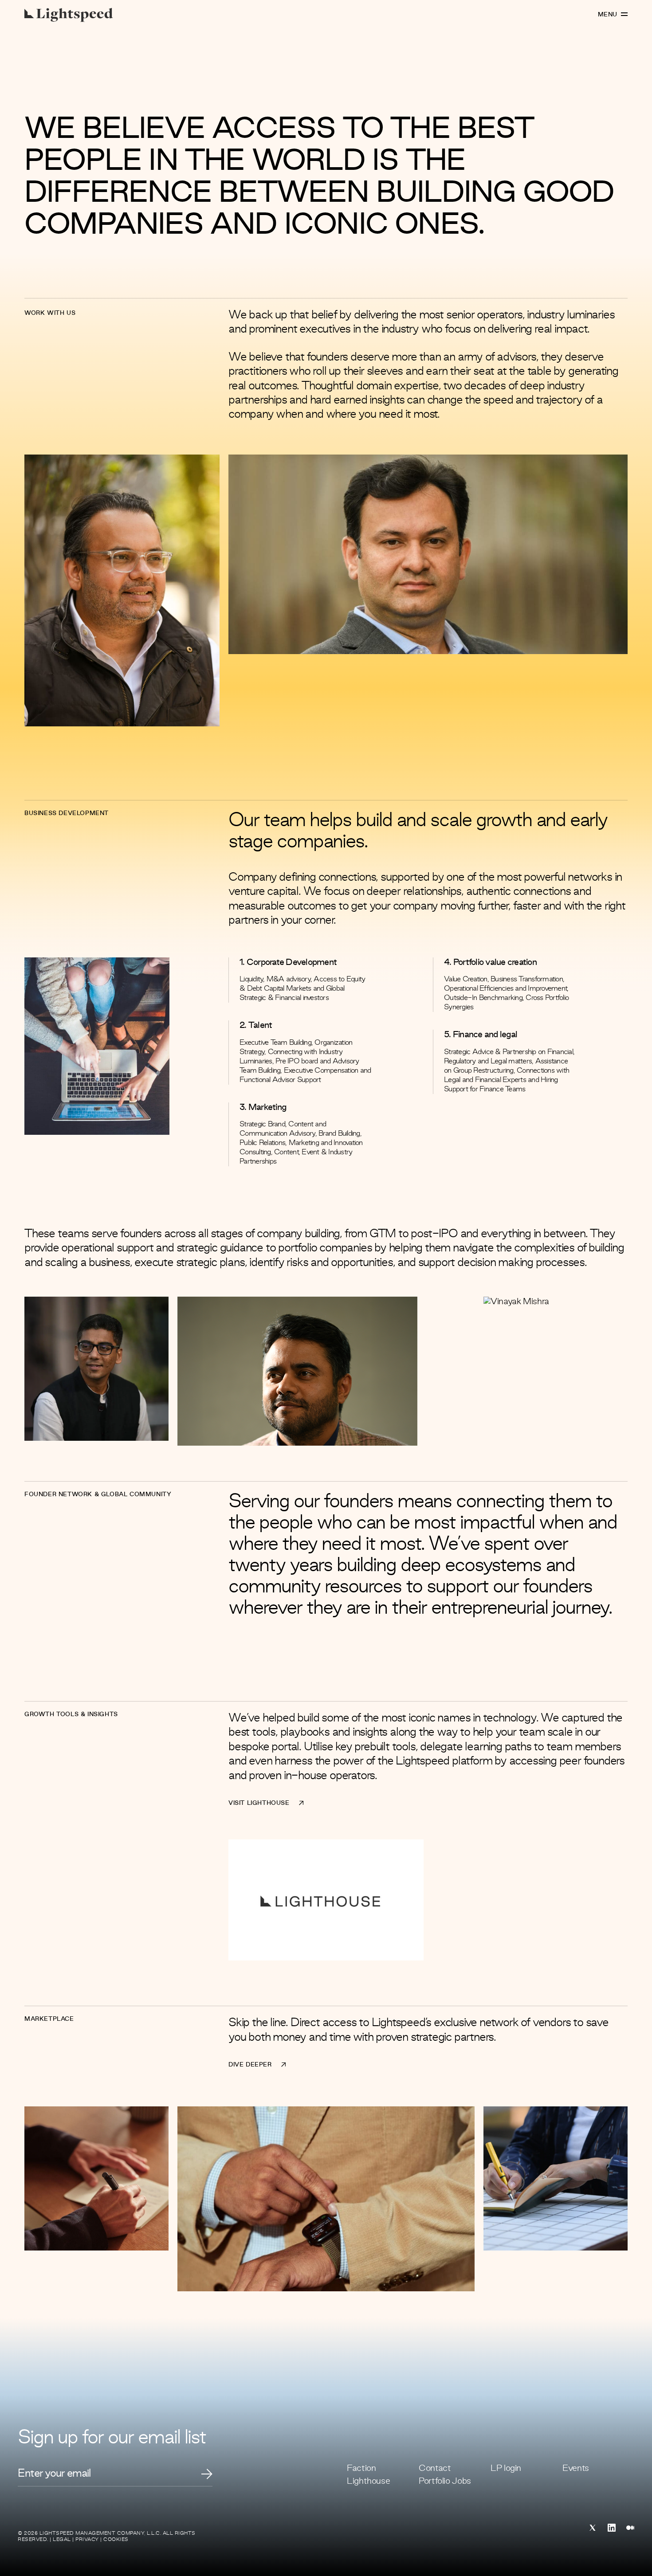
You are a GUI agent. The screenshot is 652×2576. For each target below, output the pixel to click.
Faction (361, 2469)
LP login (506, 2469)
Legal (62, 2540)
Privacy (87, 2540)
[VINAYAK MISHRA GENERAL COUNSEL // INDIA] (516, 1302)
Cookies (116, 2540)
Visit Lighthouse (259, 1803)
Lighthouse (368, 2482)
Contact (435, 2469)
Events (576, 2469)
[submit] (207, 2474)
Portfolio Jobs (445, 2482)
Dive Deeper (250, 2065)
